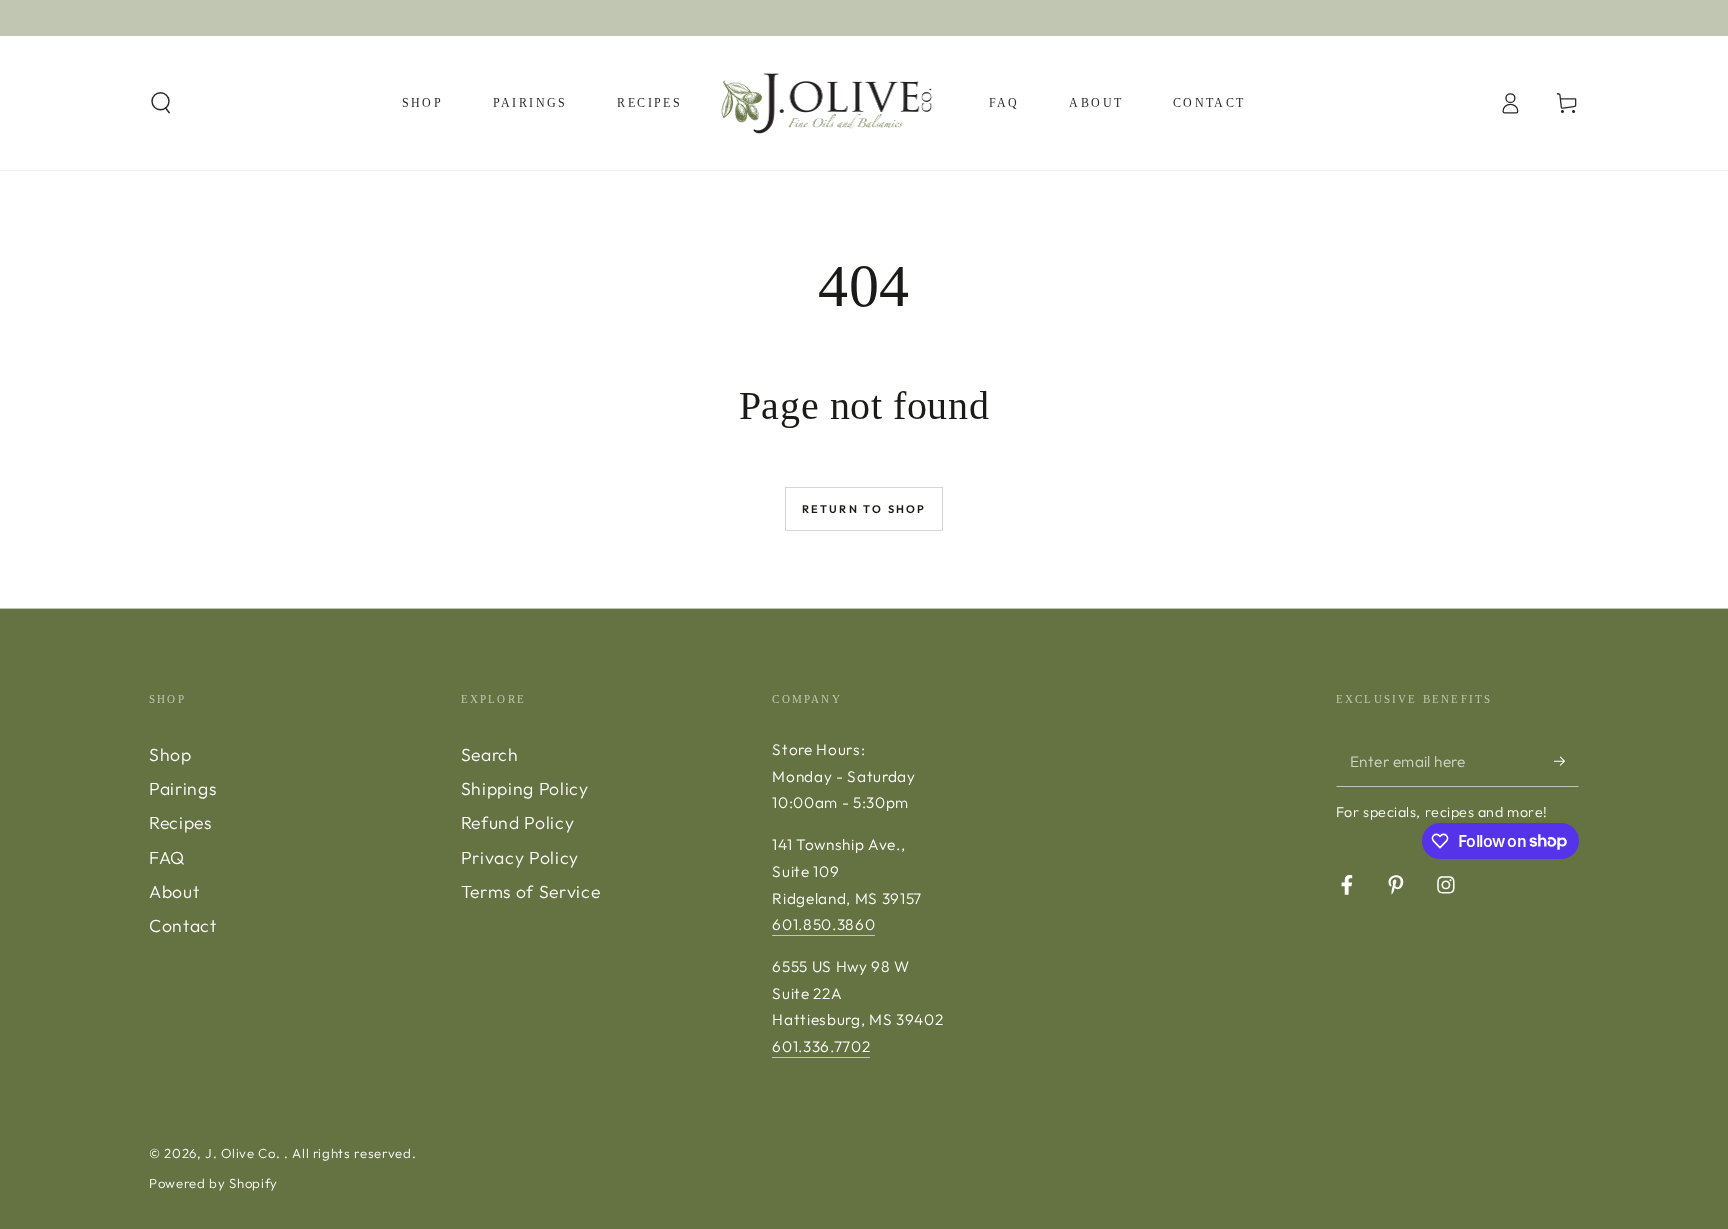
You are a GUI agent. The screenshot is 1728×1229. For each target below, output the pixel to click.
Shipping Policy (525, 788)
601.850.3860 (823, 924)
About (174, 891)
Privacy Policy (520, 857)
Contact (183, 925)
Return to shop (864, 509)
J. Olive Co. (244, 1153)
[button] (161, 103)
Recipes (180, 822)
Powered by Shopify (213, 1183)
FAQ (167, 857)
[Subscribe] (1566, 761)
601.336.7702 (821, 1046)
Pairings (182, 788)
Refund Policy (518, 822)
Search (490, 754)
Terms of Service (531, 891)
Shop (170, 754)
